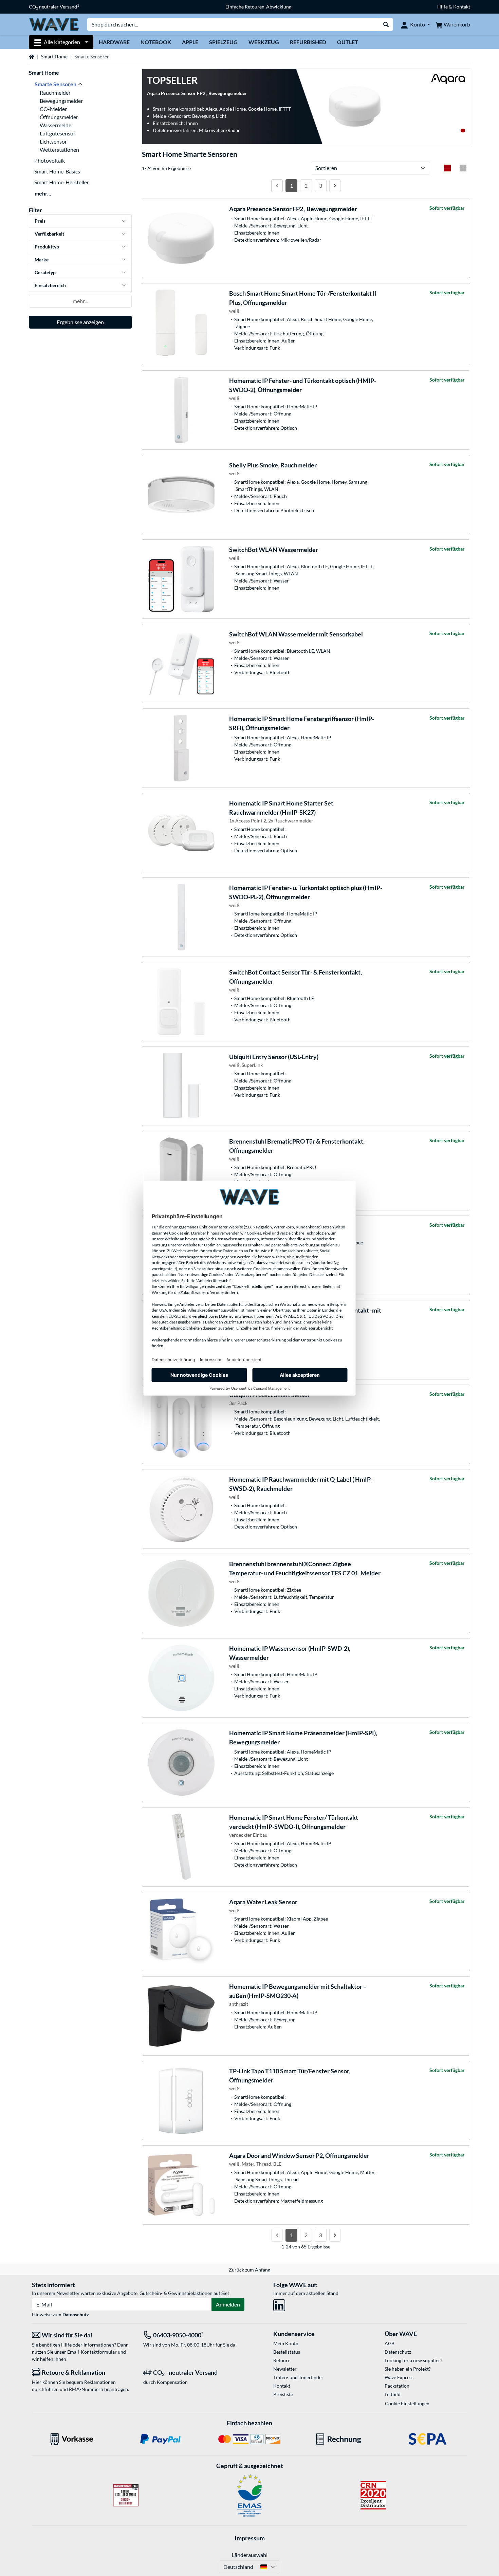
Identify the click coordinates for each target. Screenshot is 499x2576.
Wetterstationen (59, 150)
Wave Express (399, 2377)
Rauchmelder (55, 92)
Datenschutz (76, 2314)
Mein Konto (286, 2343)
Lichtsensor (53, 141)
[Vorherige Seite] (277, 186)
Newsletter (285, 2369)
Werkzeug (264, 42)
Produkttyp (47, 247)
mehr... (43, 193)
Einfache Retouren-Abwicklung (258, 7)
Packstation (397, 2386)
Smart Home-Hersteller (62, 182)
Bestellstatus (287, 2352)
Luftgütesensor (58, 133)
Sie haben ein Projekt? (408, 2369)
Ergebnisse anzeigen (80, 322)
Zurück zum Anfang (249, 2270)
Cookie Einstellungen (407, 2403)
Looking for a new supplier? (413, 2360)
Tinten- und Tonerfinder (298, 2377)
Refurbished (308, 42)
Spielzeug (223, 42)
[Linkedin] (279, 2304)
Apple (190, 42)
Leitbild (393, 2394)
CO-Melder (53, 109)
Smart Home (54, 57)
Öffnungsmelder (59, 117)
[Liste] (447, 168)
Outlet (348, 42)
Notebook (156, 42)
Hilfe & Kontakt (454, 7)
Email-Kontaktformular (92, 2352)
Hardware (114, 42)
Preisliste (283, 2394)
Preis (40, 221)
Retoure (282, 2360)
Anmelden (228, 2304)
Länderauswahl (250, 2555)
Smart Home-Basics (57, 171)
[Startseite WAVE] (54, 24)
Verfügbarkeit (49, 234)
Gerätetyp (45, 272)
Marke (42, 260)
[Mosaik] (463, 168)
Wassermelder (57, 125)
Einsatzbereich (50, 285)
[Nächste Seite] (335, 186)
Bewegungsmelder (61, 101)
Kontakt (282, 2386)
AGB (390, 2343)
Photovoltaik (50, 160)
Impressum (250, 2538)
